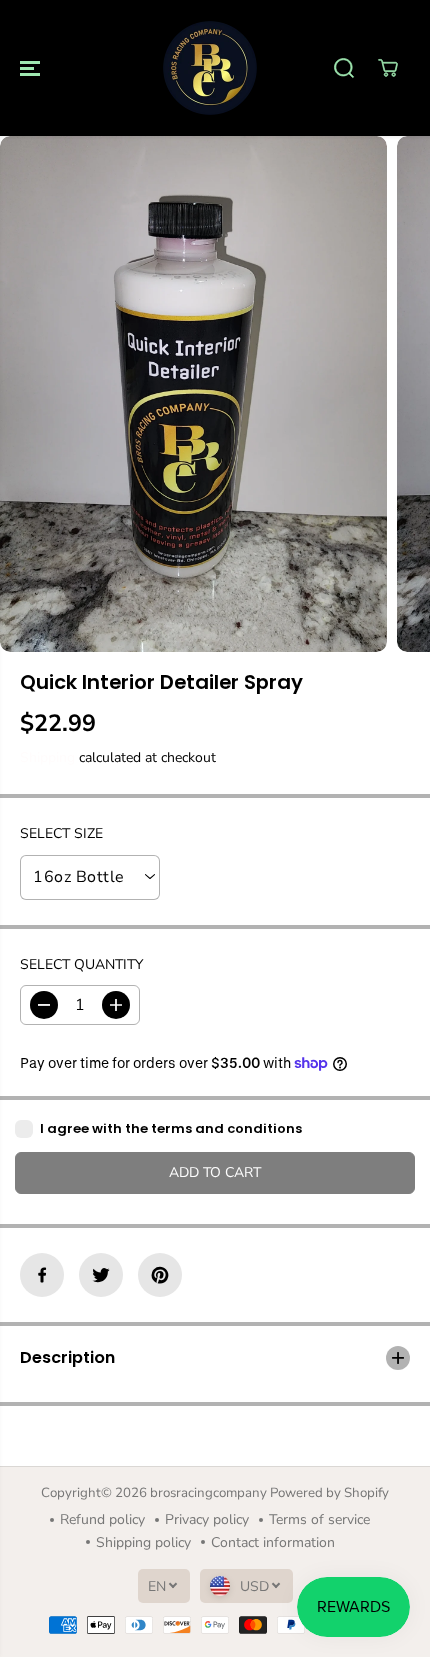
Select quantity (81, 964)
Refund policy (102, 1519)
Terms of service (319, 1519)
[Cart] (388, 68)
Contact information (273, 1542)
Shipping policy (143, 1542)
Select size (61, 833)
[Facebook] (42, 1275)
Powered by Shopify (329, 1493)
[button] (32, 68)
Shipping (47, 757)
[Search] (344, 68)
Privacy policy (207, 1519)
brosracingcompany (208, 1493)
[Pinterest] (160, 1275)
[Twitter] (101, 1275)
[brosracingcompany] (210, 68)
